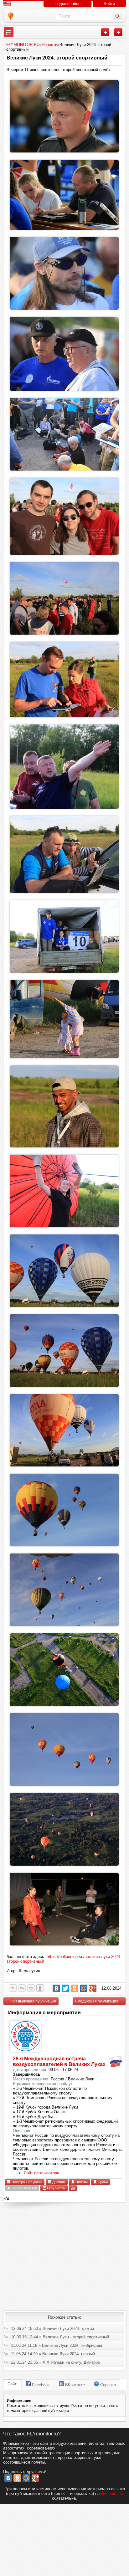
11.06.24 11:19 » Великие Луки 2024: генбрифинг (57, 2345)
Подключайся (67, 4)
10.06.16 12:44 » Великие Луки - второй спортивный (60, 2337)
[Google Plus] (93, 1988)
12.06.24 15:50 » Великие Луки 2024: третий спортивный (52, 2329)
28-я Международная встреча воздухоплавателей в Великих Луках (59, 2061)
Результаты (56, 2188)
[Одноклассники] (75, 1988)
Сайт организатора (41, 2173)
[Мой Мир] (84, 1988)
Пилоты (81, 2182)
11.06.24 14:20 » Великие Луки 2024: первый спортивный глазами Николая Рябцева (53, 2355)
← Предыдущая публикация (31, 2001)
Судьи (102, 2182)
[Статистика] (73, 2188)
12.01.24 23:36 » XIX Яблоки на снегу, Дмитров (55, 2362)
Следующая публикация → (99, 2001)
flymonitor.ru (112, 2494)
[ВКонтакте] (56, 1988)
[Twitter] (65, 1988)
